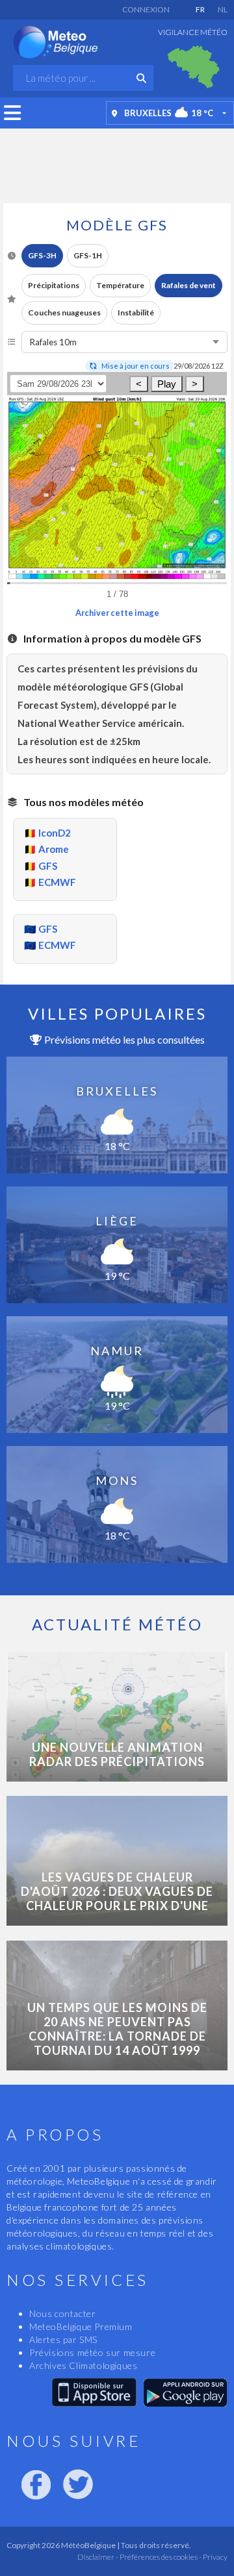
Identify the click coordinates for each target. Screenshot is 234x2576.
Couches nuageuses (64, 313)
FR (200, 9)
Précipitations (54, 285)
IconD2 (55, 833)
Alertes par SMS (63, 2339)
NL (223, 9)
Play (167, 384)
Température (120, 285)
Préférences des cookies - (160, 2557)
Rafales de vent (188, 285)
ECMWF (57, 882)
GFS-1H (88, 255)
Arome (54, 849)
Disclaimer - (98, 2557)
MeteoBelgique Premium (81, 2326)
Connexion (146, 9)
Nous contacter (62, 2313)
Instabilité (136, 313)
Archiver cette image (117, 613)
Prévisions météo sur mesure (92, 2352)
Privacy (214, 2557)
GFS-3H (42, 255)
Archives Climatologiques (83, 2365)
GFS (48, 866)
